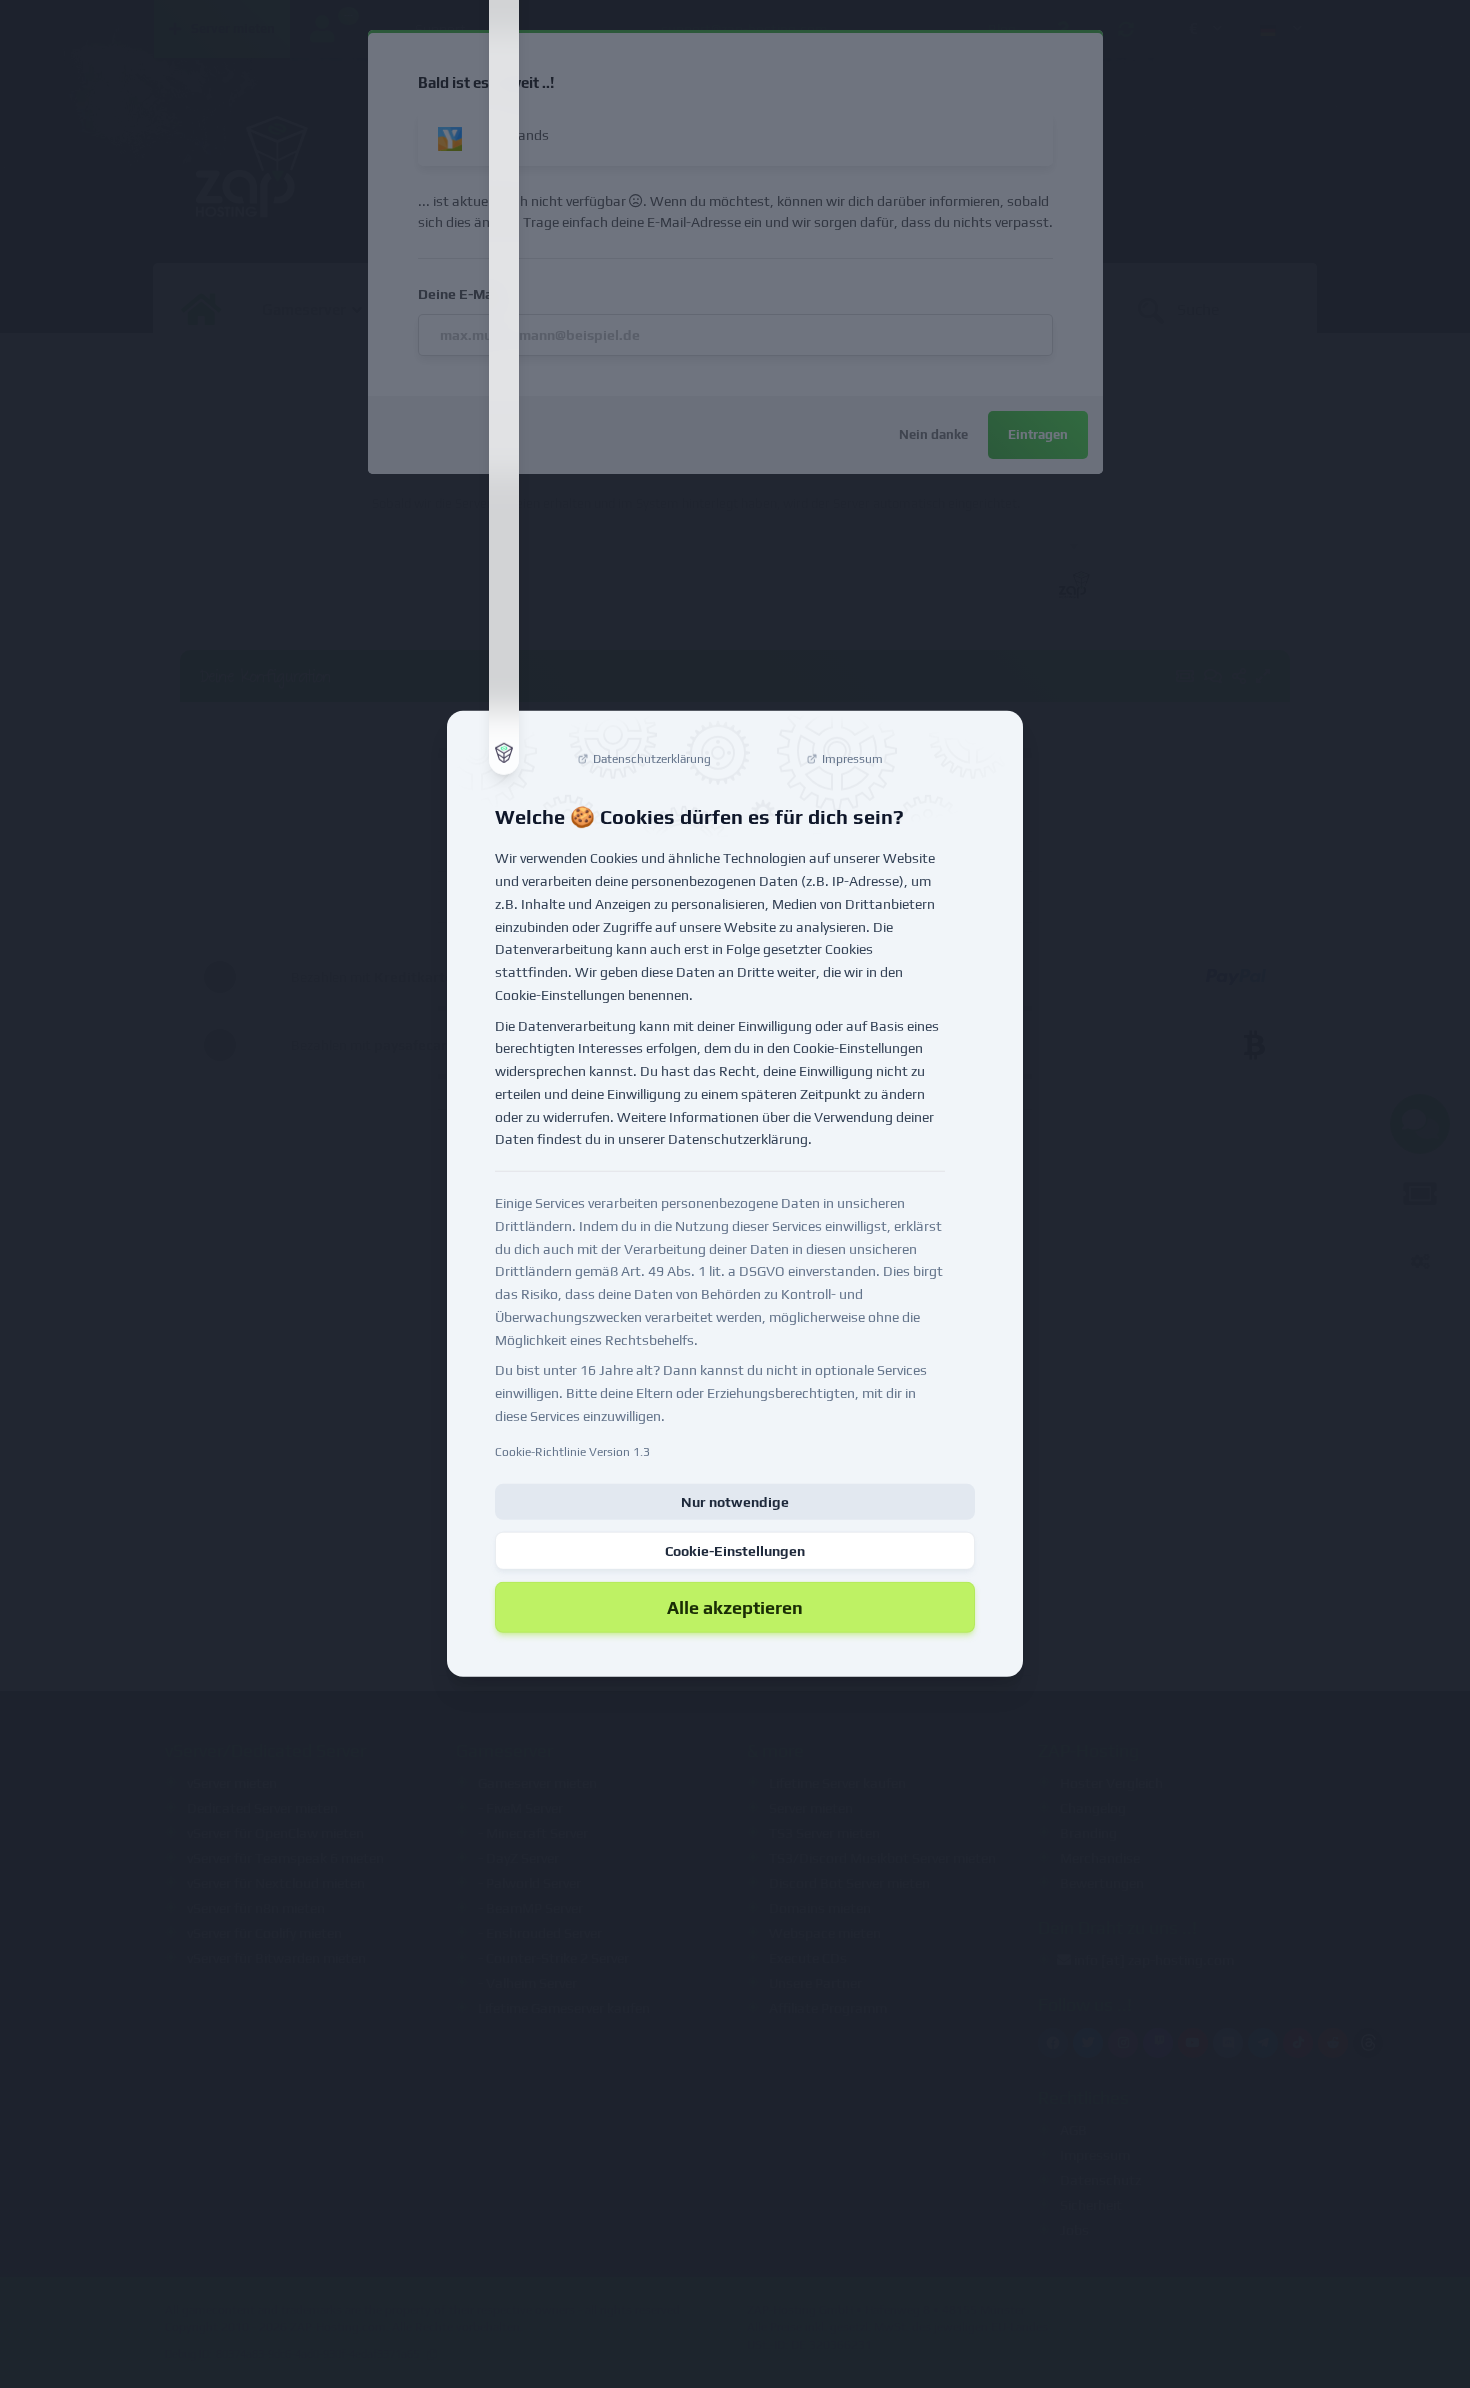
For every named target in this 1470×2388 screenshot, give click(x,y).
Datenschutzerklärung (738, 1139)
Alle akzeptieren (735, 1606)
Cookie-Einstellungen (735, 1550)
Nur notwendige (735, 1501)
